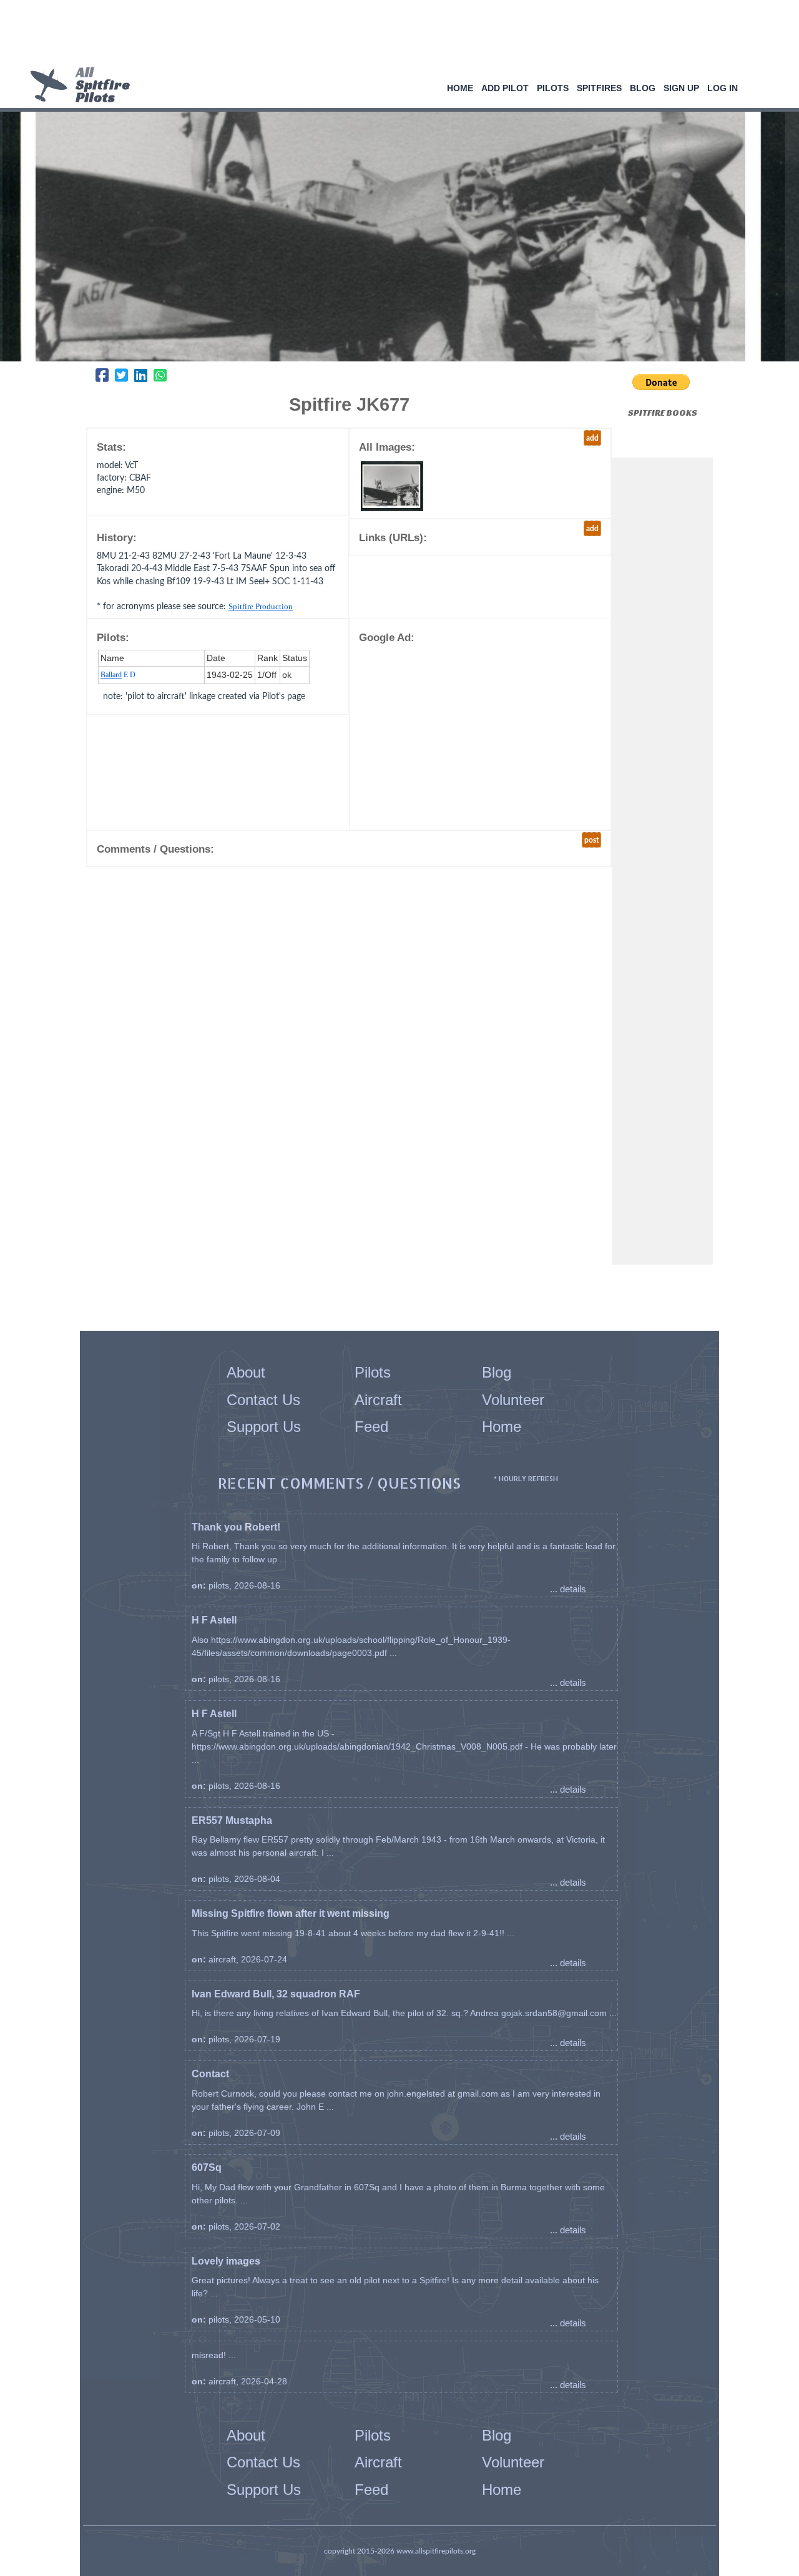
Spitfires (599, 88)
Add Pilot (505, 88)
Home (460, 88)
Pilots (553, 88)
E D (118, 675)
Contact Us (263, 1400)
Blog (643, 88)
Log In (723, 88)
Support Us (264, 1427)
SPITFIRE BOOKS (663, 413)
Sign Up (681, 88)
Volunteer (513, 1400)
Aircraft (378, 1400)
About (246, 1372)
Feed (371, 1427)
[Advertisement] (395, 34)
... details (568, 1589)
